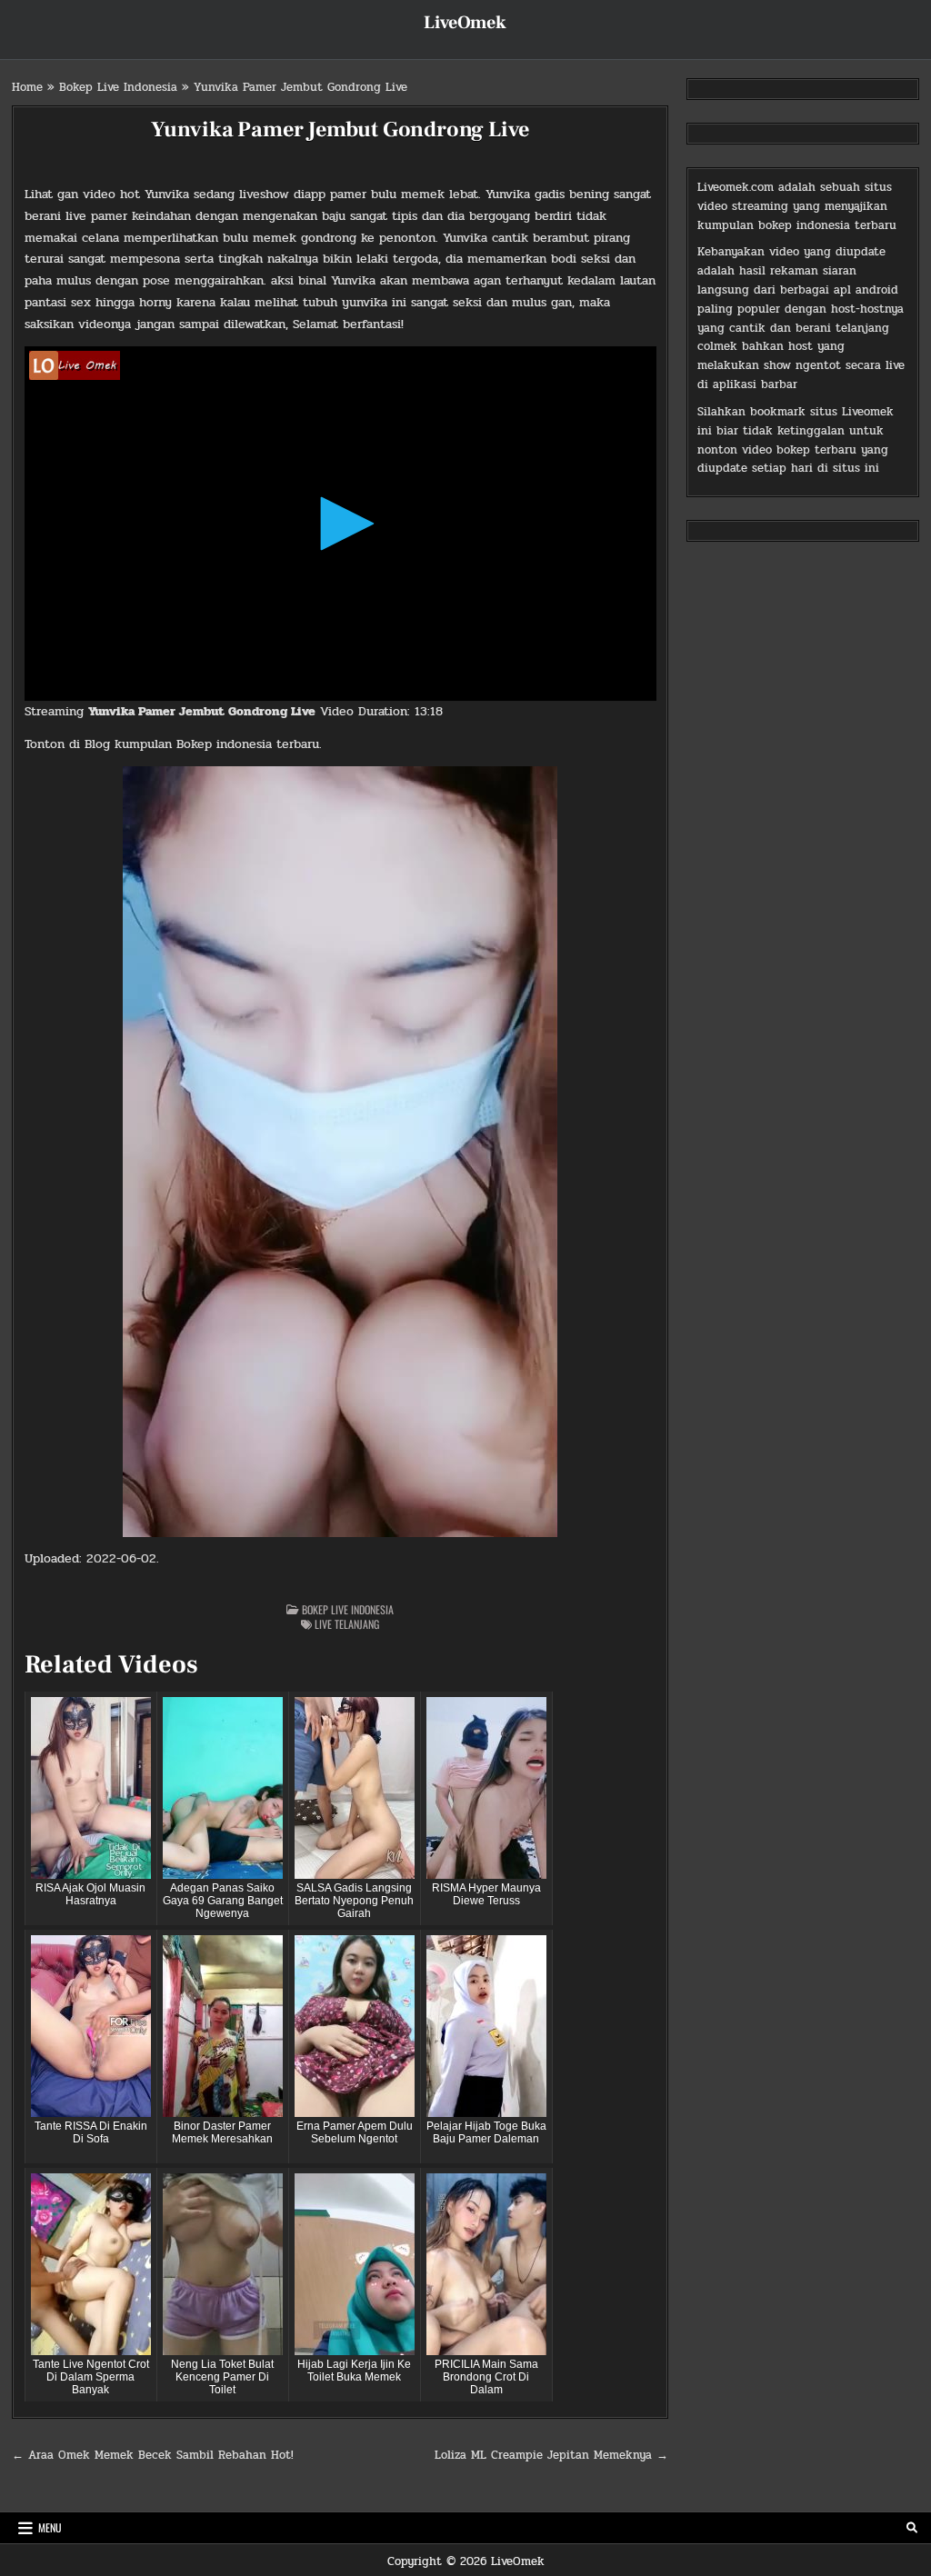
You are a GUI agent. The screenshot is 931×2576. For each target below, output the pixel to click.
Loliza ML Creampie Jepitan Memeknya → (551, 2455)
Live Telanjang (347, 1624)
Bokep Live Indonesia (118, 87)
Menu (50, 2527)
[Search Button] (912, 2528)
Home (27, 87)
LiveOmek (465, 23)
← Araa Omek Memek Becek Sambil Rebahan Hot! (153, 2455)
